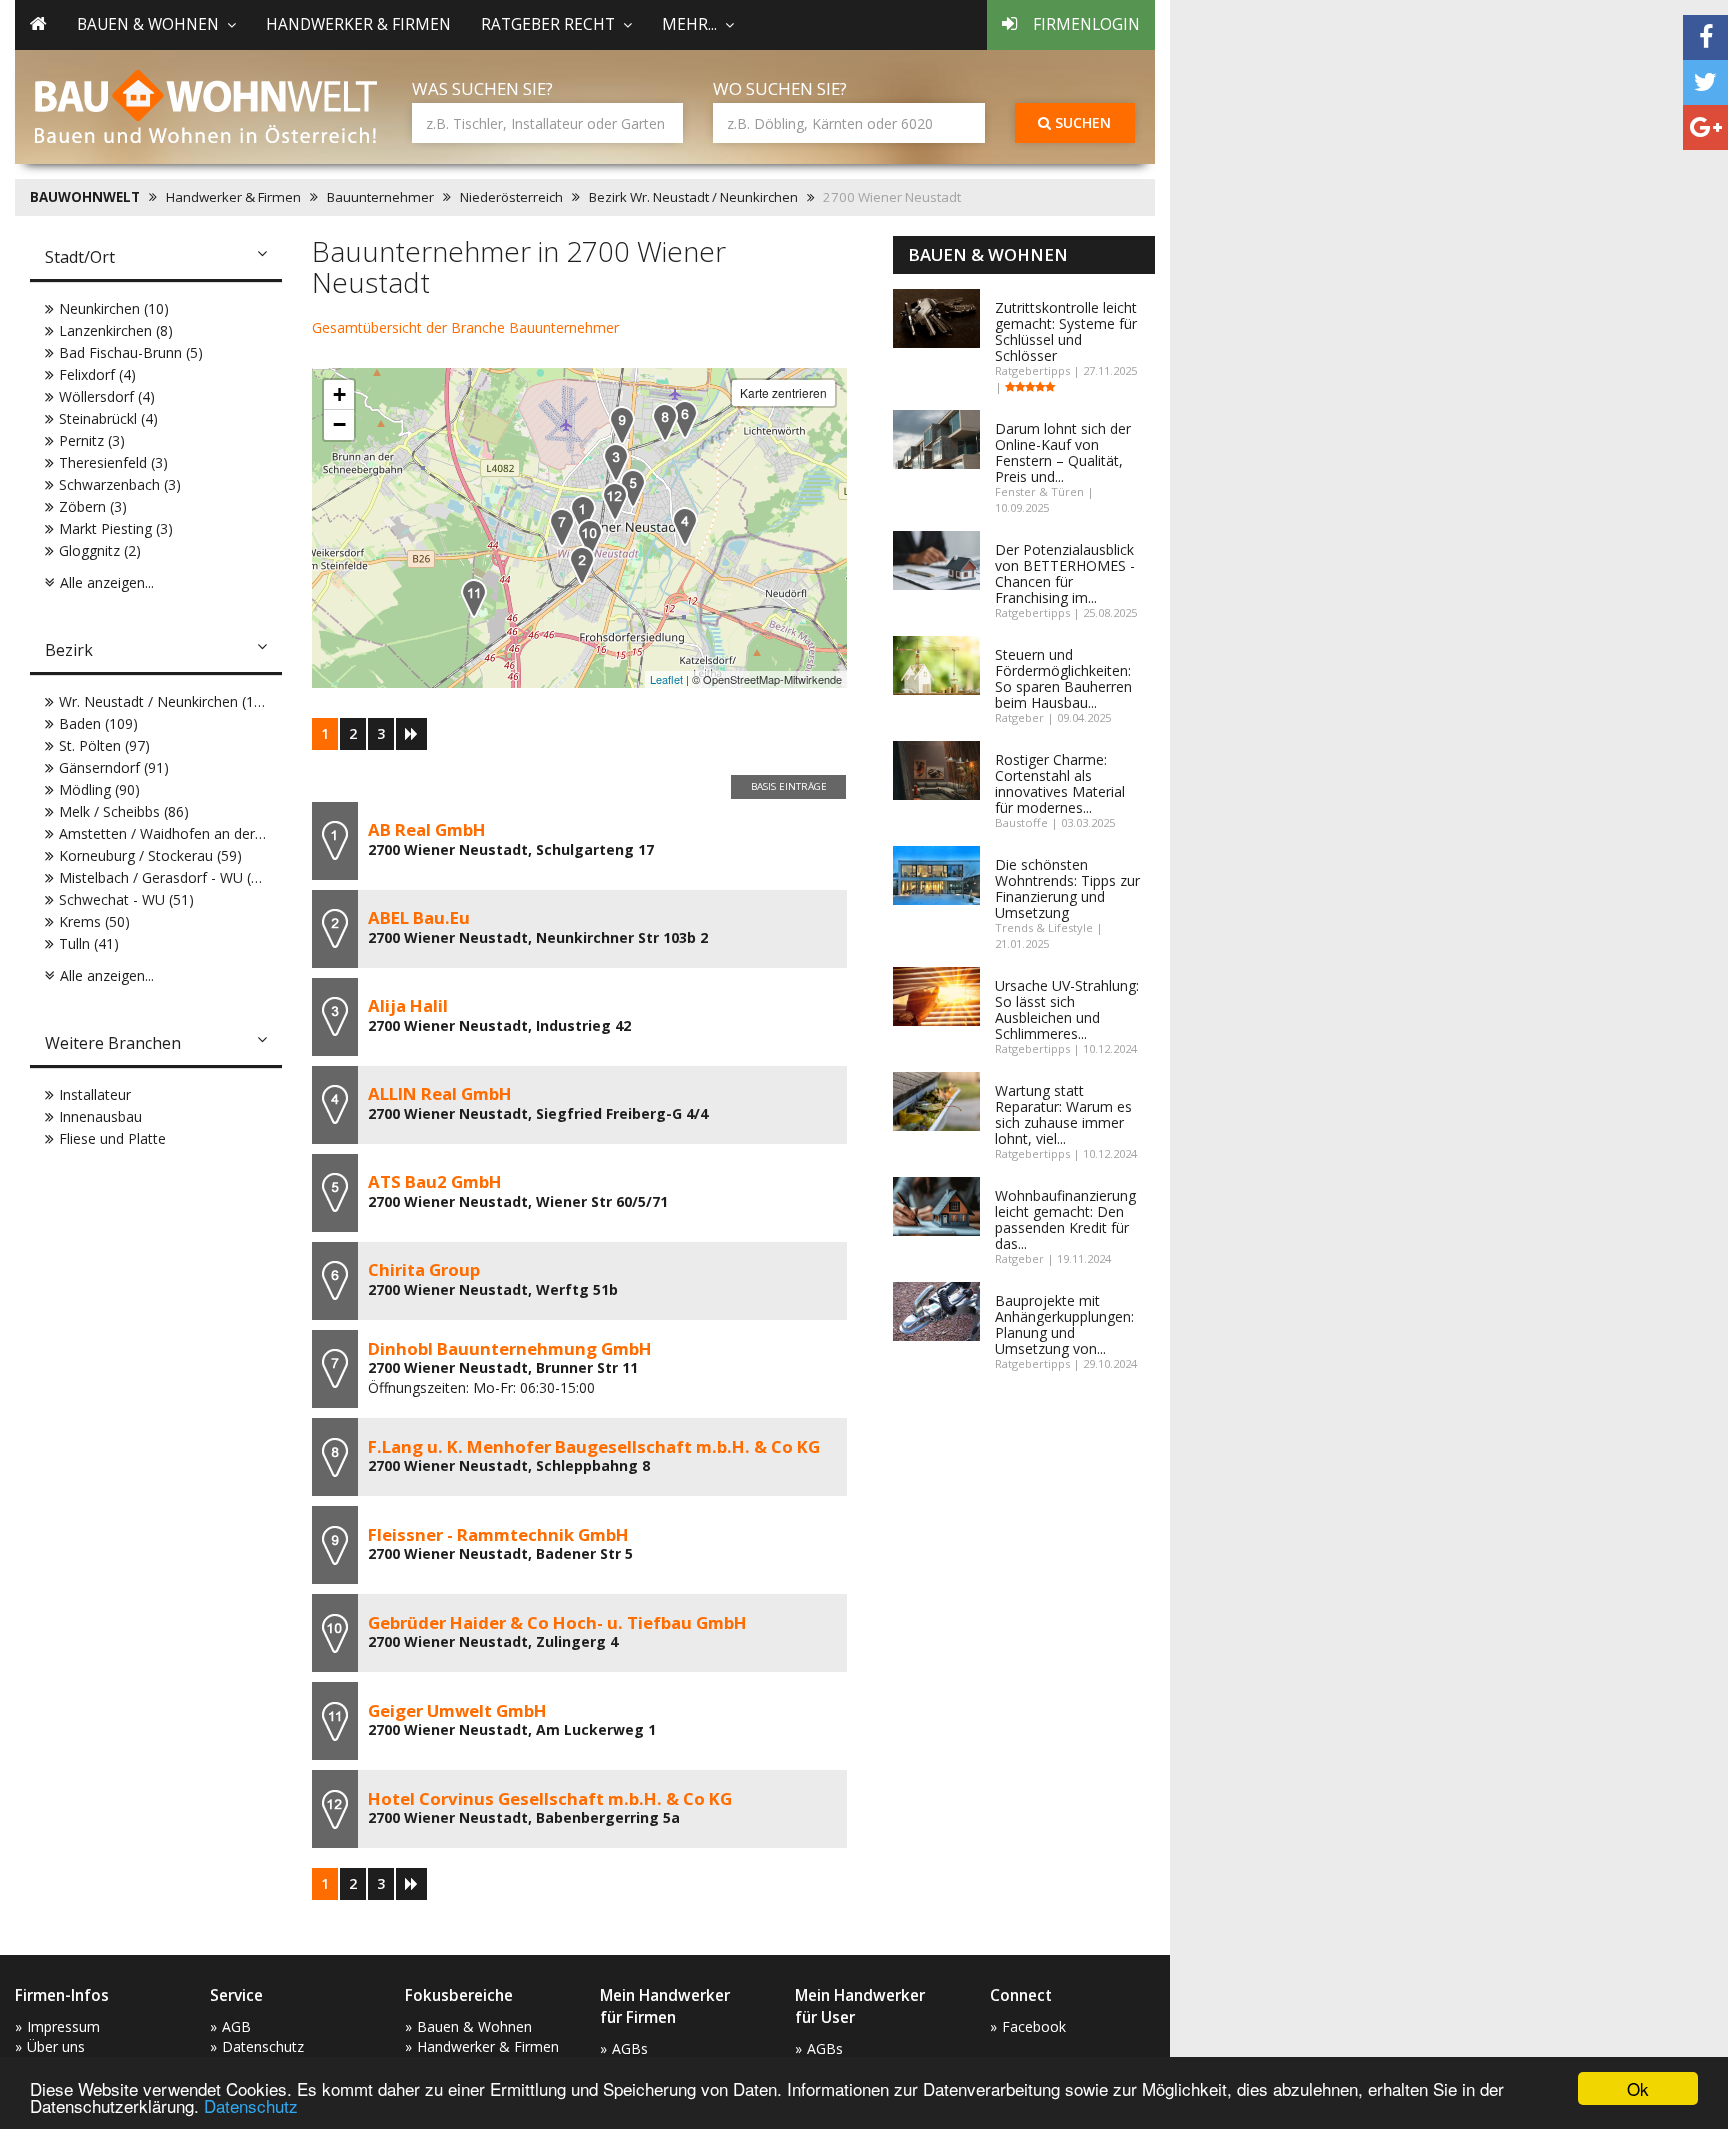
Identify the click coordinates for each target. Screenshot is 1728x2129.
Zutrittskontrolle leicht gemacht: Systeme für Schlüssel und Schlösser (1066, 331)
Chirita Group (424, 1269)
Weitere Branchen (113, 1043)
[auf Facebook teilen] (1705, 37)
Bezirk (69, 650)
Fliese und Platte (112, 1138)
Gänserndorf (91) (114, 767)
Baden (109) (98, 723)
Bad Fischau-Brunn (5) (131, 352)
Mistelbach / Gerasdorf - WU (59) (165, 877)
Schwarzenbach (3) (120, 484)
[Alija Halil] (616, 462)
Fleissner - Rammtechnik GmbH (498, 1534)
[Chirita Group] (685, 419)
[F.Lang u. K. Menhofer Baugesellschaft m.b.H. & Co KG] (665, 422)
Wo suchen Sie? (780, 88)
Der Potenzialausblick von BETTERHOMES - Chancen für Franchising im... (1065, 573)
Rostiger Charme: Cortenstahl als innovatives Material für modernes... (1060, 783)
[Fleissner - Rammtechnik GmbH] (622, 425)
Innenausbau (100, 1116)
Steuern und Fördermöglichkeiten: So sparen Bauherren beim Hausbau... (1063, 678)
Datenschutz (251, 2105)
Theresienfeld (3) (113, 462)
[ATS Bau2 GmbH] (633, 488)
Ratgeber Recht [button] (548, 24)
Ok (1638, 2088)
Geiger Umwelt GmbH (457, 1710)
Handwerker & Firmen (358, 24)
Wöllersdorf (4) (107, 396)
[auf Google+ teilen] (1705, 127)
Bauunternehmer (380, 197)
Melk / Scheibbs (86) (124, 811)
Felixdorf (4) (97, 374)
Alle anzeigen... (107, 582)
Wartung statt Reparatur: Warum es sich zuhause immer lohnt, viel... (1063, 1114)
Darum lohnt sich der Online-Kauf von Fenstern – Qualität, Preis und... (1063, 452)
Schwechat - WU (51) (126, 899)
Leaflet (666, 679)
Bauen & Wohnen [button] (148, 24)
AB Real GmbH (427, 829)
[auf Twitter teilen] (1705, 82)
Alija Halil (408, 1005)
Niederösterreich (511, 197)
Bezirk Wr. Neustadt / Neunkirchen (693, 197)
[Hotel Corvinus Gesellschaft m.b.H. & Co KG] (615, 501)
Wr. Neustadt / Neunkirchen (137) (167, 701)
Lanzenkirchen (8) (116, 330)
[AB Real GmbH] (583, 514)
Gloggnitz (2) (100, 550)
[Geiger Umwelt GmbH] (474, 598)
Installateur (95, 1094)
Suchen (1081, 122)
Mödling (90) (99, 789)
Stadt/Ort (80, 257)
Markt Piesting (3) (116, 528)
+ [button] (339, 394)
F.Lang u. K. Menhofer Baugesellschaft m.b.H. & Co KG (594, 1446)
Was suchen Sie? (482, 88)
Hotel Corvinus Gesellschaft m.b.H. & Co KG (550, 1798)
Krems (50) (94, 921)
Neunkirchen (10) (114, 308)
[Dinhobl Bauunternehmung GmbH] (562, 527)
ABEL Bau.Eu (419, 917)
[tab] (156, 259)
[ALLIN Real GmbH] (685, 526)
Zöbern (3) (93, 506)
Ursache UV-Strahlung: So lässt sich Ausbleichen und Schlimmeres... (1067, 1009)
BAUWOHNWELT (85, 197)
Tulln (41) (89, 943)
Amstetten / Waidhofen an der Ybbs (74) (189, 833)
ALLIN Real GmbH (440, 1093)
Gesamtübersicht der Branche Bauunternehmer (465, 327)
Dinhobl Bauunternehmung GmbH (510, 1348)
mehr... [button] (689, 24)
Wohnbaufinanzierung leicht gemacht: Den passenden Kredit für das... (1065, 1219)
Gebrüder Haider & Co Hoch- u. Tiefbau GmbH (557, 1622)
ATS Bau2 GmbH (435, 1181)
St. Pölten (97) (104, 745)
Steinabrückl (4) (108, 418)
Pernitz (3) (92, 440)
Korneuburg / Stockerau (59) (150, 855)
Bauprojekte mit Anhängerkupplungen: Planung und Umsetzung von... (1064, 1324)
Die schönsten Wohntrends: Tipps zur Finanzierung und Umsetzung (1067, 888)
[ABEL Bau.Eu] (582, 565)
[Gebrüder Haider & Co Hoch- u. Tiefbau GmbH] (590, 538)
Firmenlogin (1086, 24)
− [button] (339, 424)
